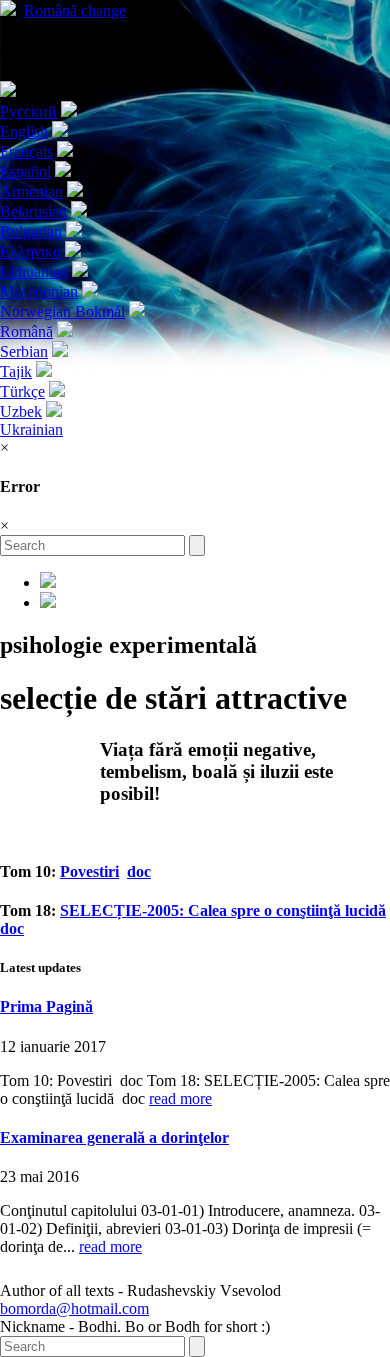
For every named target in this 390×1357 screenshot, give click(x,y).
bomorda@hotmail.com (74, 1308)
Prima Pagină (46, 1006)
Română (75, 10)
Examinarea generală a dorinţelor (114, 1137)
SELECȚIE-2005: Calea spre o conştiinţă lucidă (223, 910)
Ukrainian (31, 429)
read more (180, 1098)
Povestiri (89, 871)
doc (139, 871)
